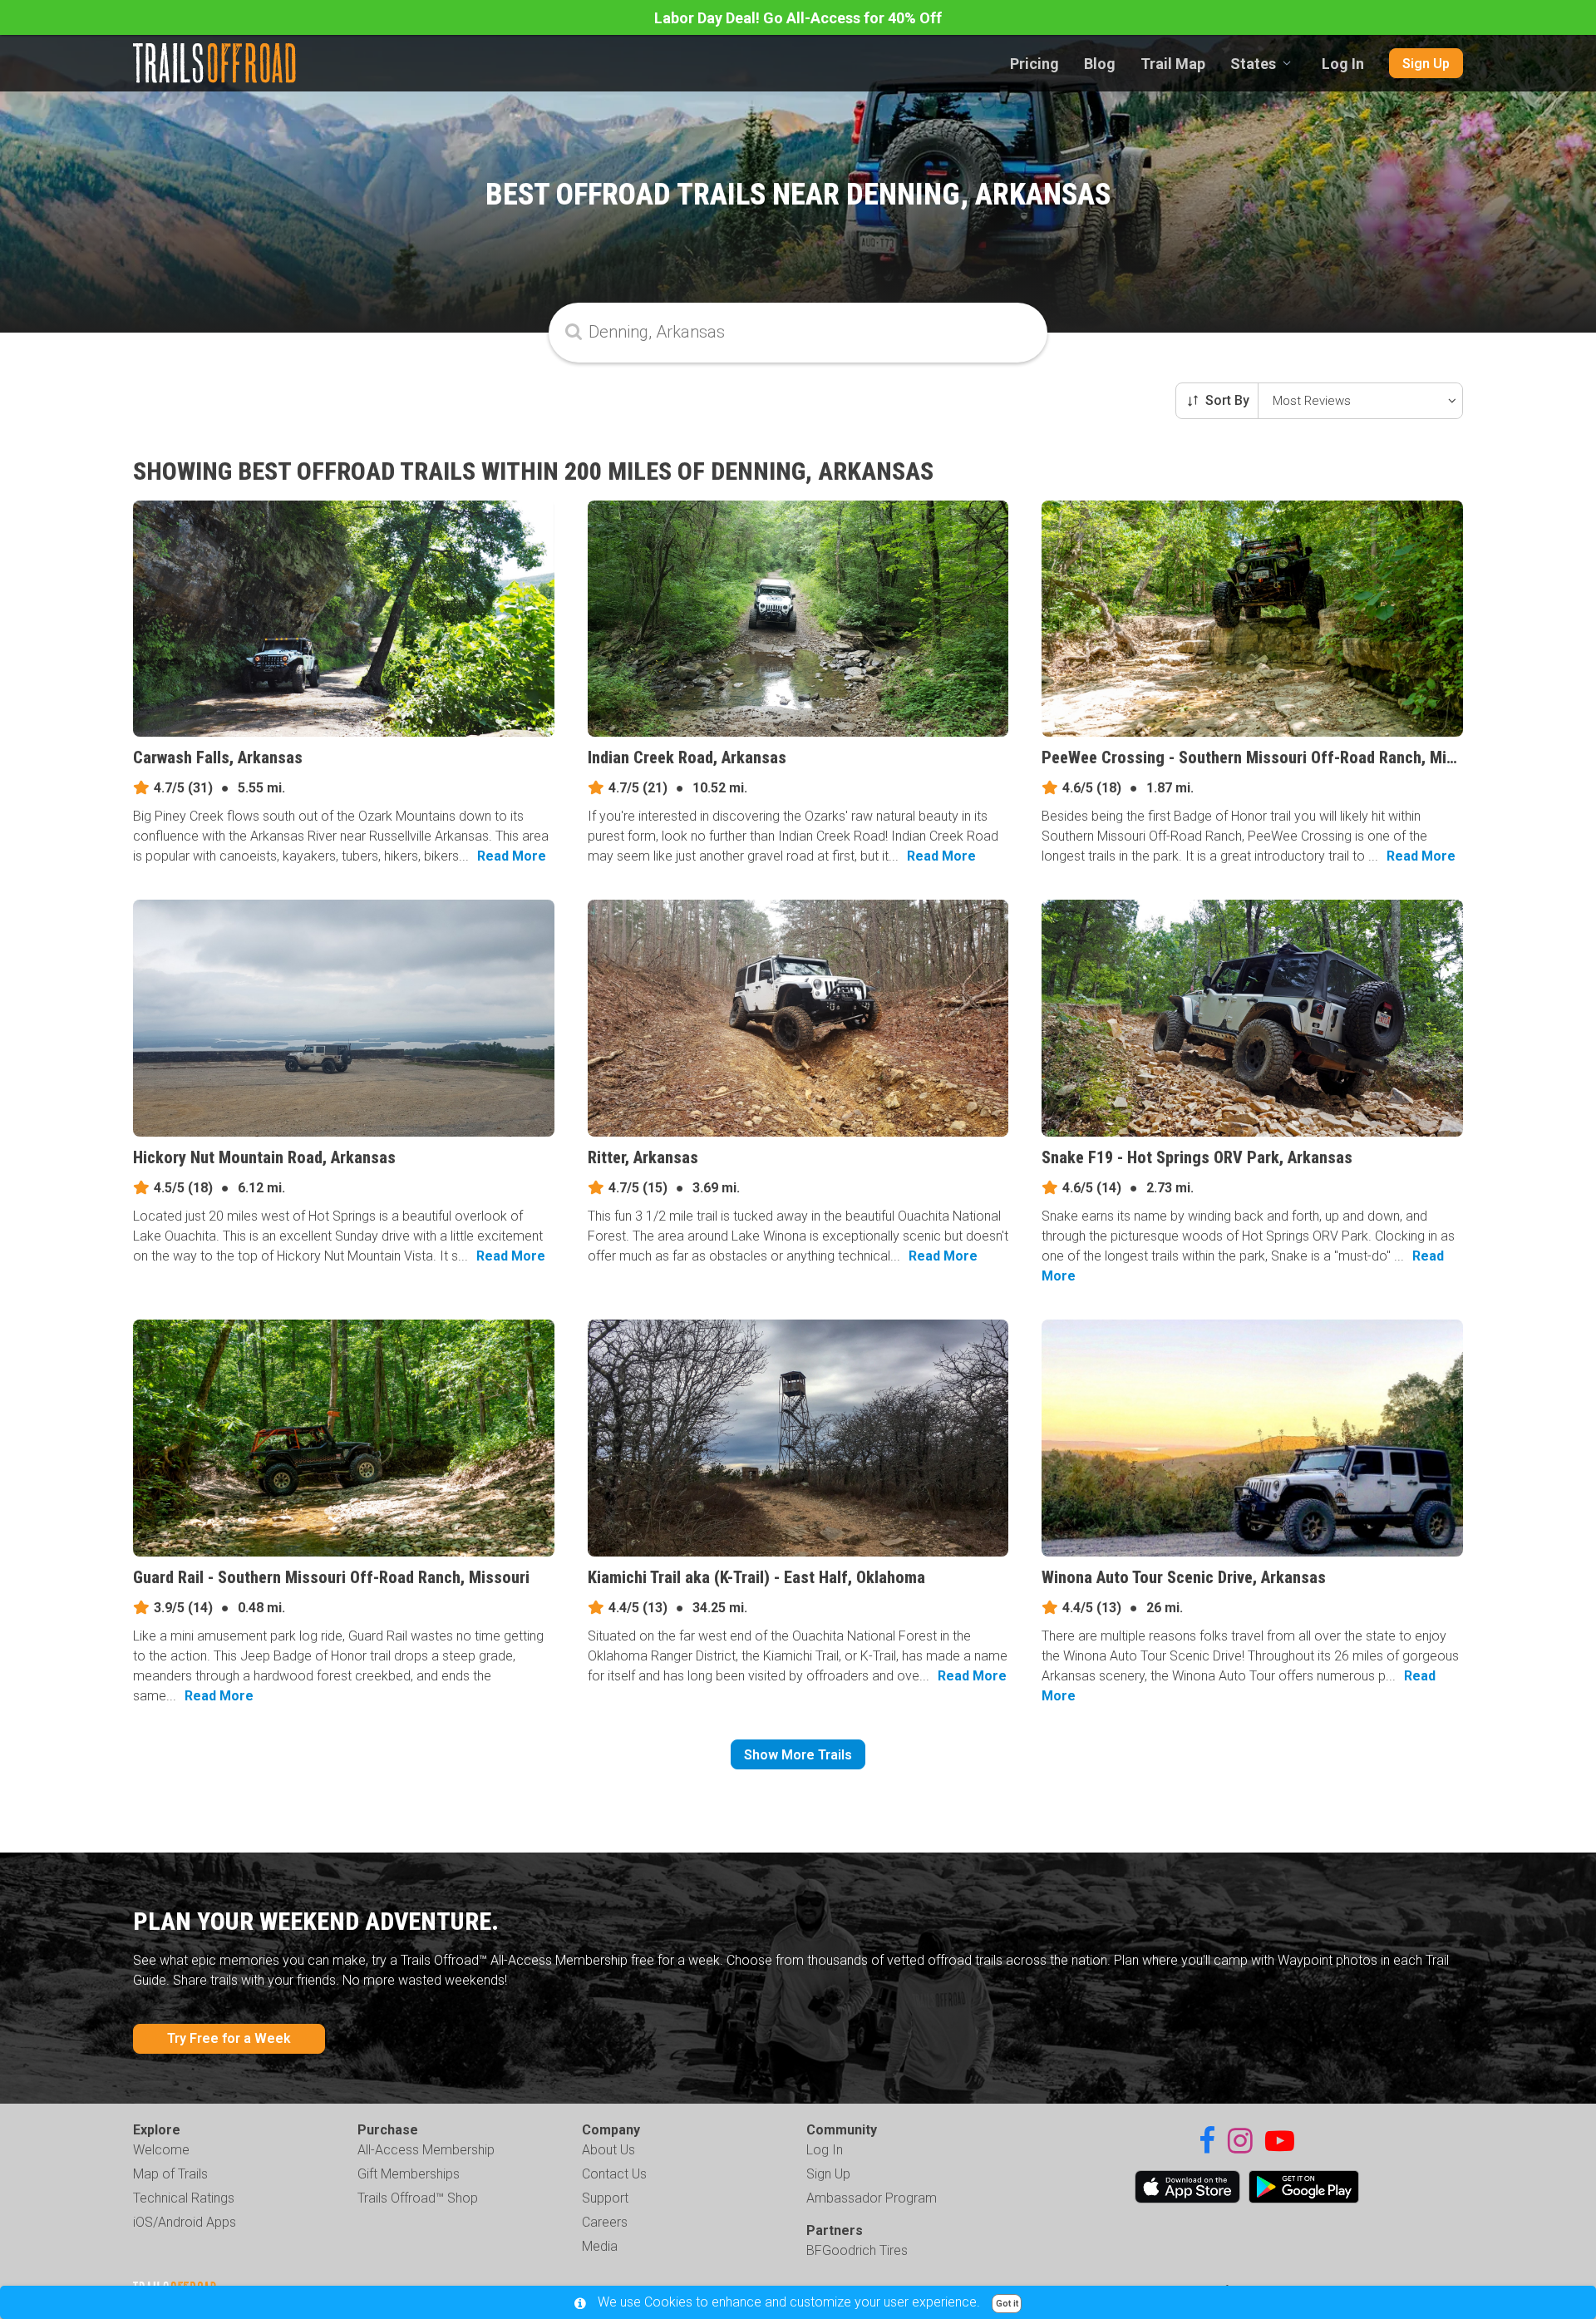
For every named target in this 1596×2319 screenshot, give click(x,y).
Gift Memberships (409, 2174)
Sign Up (1426, 64)
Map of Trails (170, 2174)
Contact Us (614, 2174)
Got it (1007, 2304)
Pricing (1034, 64)
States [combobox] (1253, 64)
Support (605, 2198)
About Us (608, 2150)
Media (600, 2246)
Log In (1343, 64)
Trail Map (1173, 64)
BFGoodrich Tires (857, 2250)
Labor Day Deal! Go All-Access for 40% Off (798, 18)
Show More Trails (798, 1755)
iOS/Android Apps (185, 2222)
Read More (512, 856)
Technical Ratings (184, 2198)
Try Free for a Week (229, 2038)
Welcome (161, 2150)
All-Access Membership (426, 2150)
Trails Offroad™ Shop (418, 2198)
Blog (1100, 64)
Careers (605, 2222)
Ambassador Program (872, 2198)
